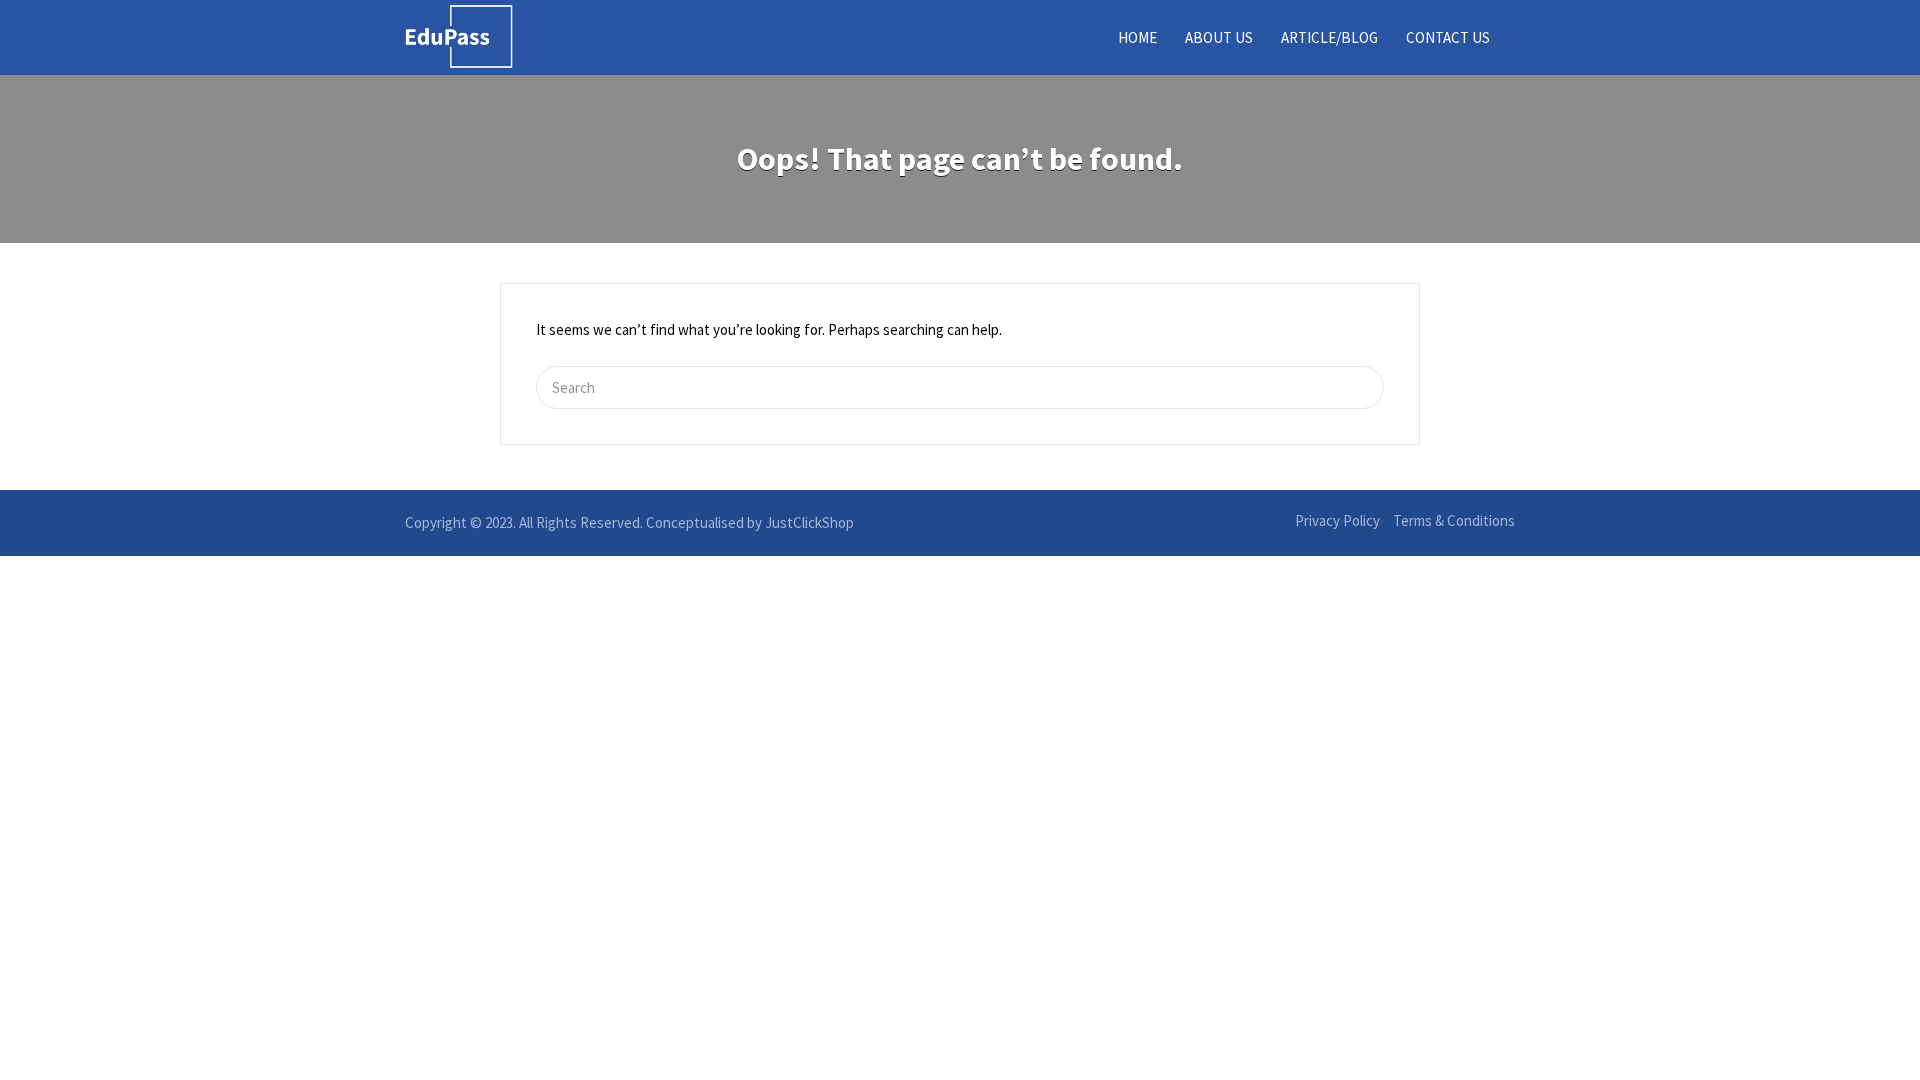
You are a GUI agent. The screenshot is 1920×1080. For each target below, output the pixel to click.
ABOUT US (1219, 37)
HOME (1137, 37)
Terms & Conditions (1454, 520)
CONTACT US (1448, 37)
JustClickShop (809, 522)
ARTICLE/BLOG (1329, 37)
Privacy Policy (1337, 520)
